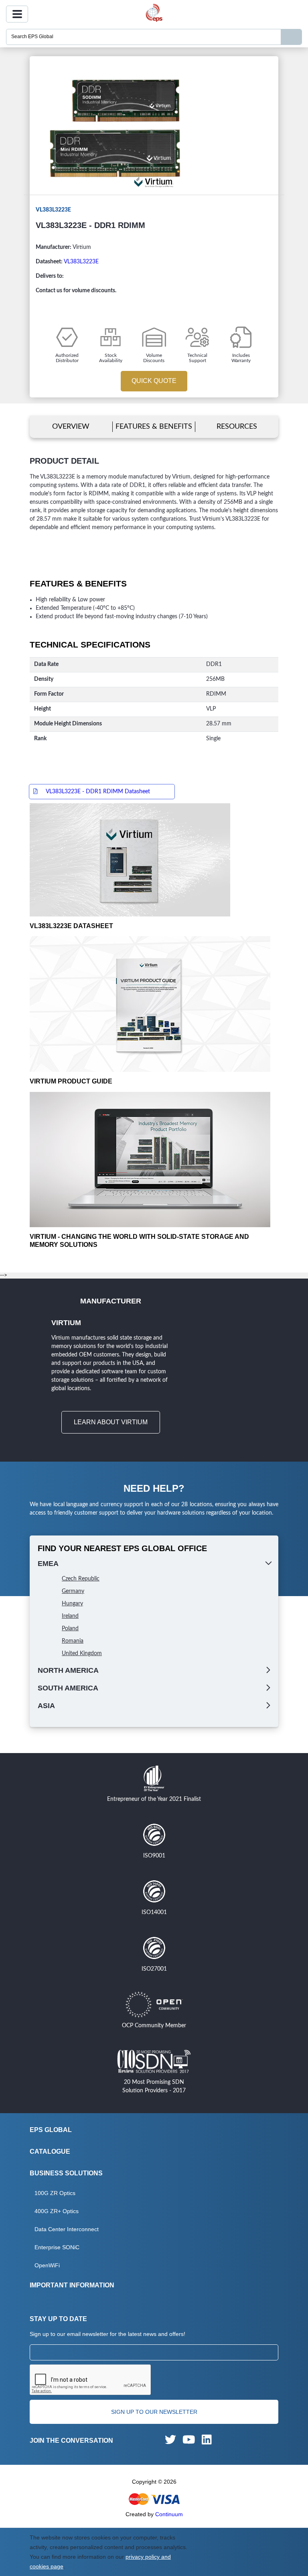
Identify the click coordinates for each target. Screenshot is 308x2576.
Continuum (169, 2514)
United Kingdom (82, 1654)
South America (68, 1688)
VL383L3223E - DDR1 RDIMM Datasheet (98, 792)
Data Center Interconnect (67, 2229)
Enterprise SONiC (57, 2247)
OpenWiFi (47, 2265)
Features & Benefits (154, 427)
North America (68, 1670)
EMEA (48, 1564)
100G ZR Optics (55, 2193)
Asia (46, 1706)
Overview (71, 427)
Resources (237, 427)
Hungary (72, 1604)
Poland (70, 1629)
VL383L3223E (81, 262)
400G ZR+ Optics (57, 2211)
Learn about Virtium (111, 1422)
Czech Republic (81, 1579)
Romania (73, 1641)
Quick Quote (154, 381)
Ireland (70, 1616)
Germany (73, 1591)
